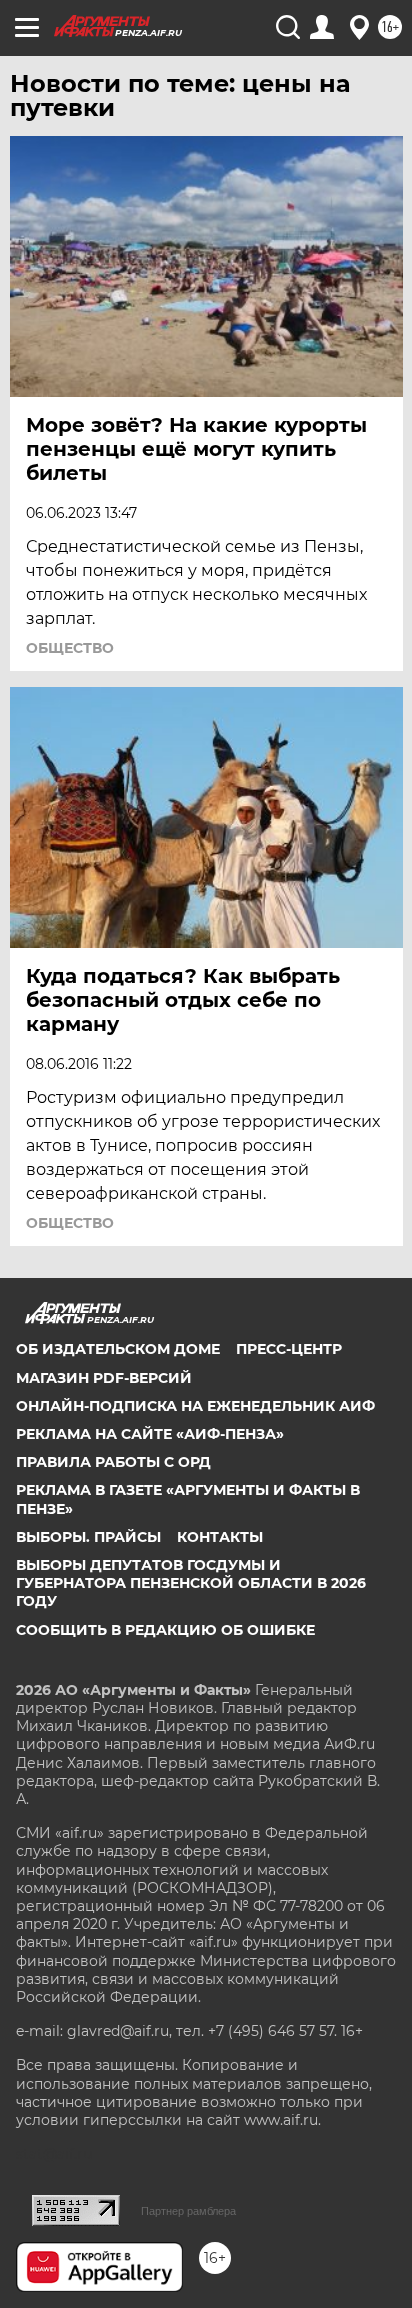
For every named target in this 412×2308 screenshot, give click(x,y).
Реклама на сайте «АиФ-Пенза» (150, 1434)
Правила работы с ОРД (113, 1462)
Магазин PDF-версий (104, 1378)
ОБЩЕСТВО (70, 648)
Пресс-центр (289, 1349)
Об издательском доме (118, 1349)
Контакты (220, 1537)
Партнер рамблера (188, 2211)
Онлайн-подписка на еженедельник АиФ (195, 1406)
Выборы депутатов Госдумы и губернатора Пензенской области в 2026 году (191, 1583)
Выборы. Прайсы (88, 1537)
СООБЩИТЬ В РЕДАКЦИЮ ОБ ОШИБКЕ (165, 1630)
